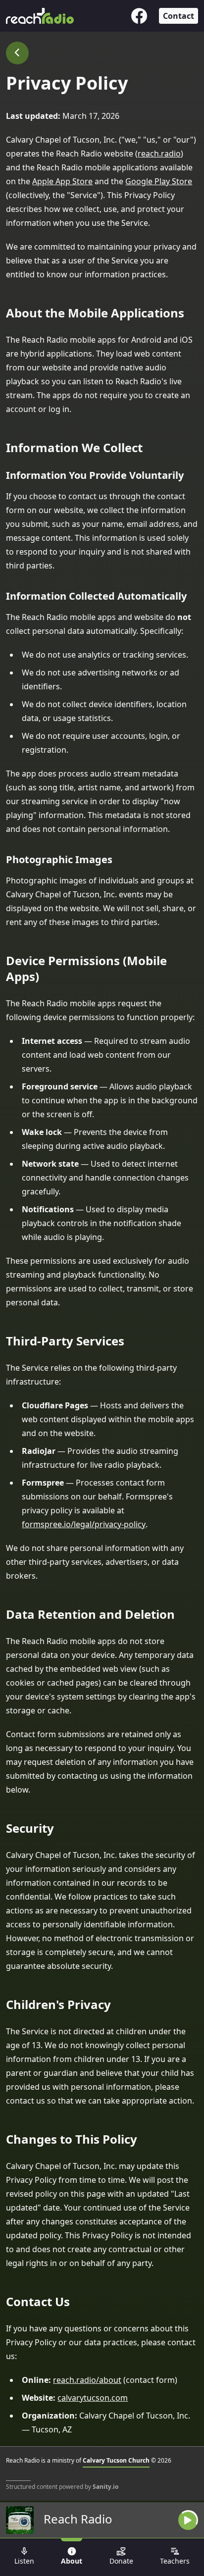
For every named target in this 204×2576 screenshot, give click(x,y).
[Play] (188, 2520)
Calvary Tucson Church (116, 2460)
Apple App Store (62, 181)
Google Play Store (159, 181)
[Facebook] (139, 16)
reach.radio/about (87, 2380)
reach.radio (159, 154)
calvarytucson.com (93, 2398)
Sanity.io (105, 2487)
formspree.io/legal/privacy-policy (84, 1524)
